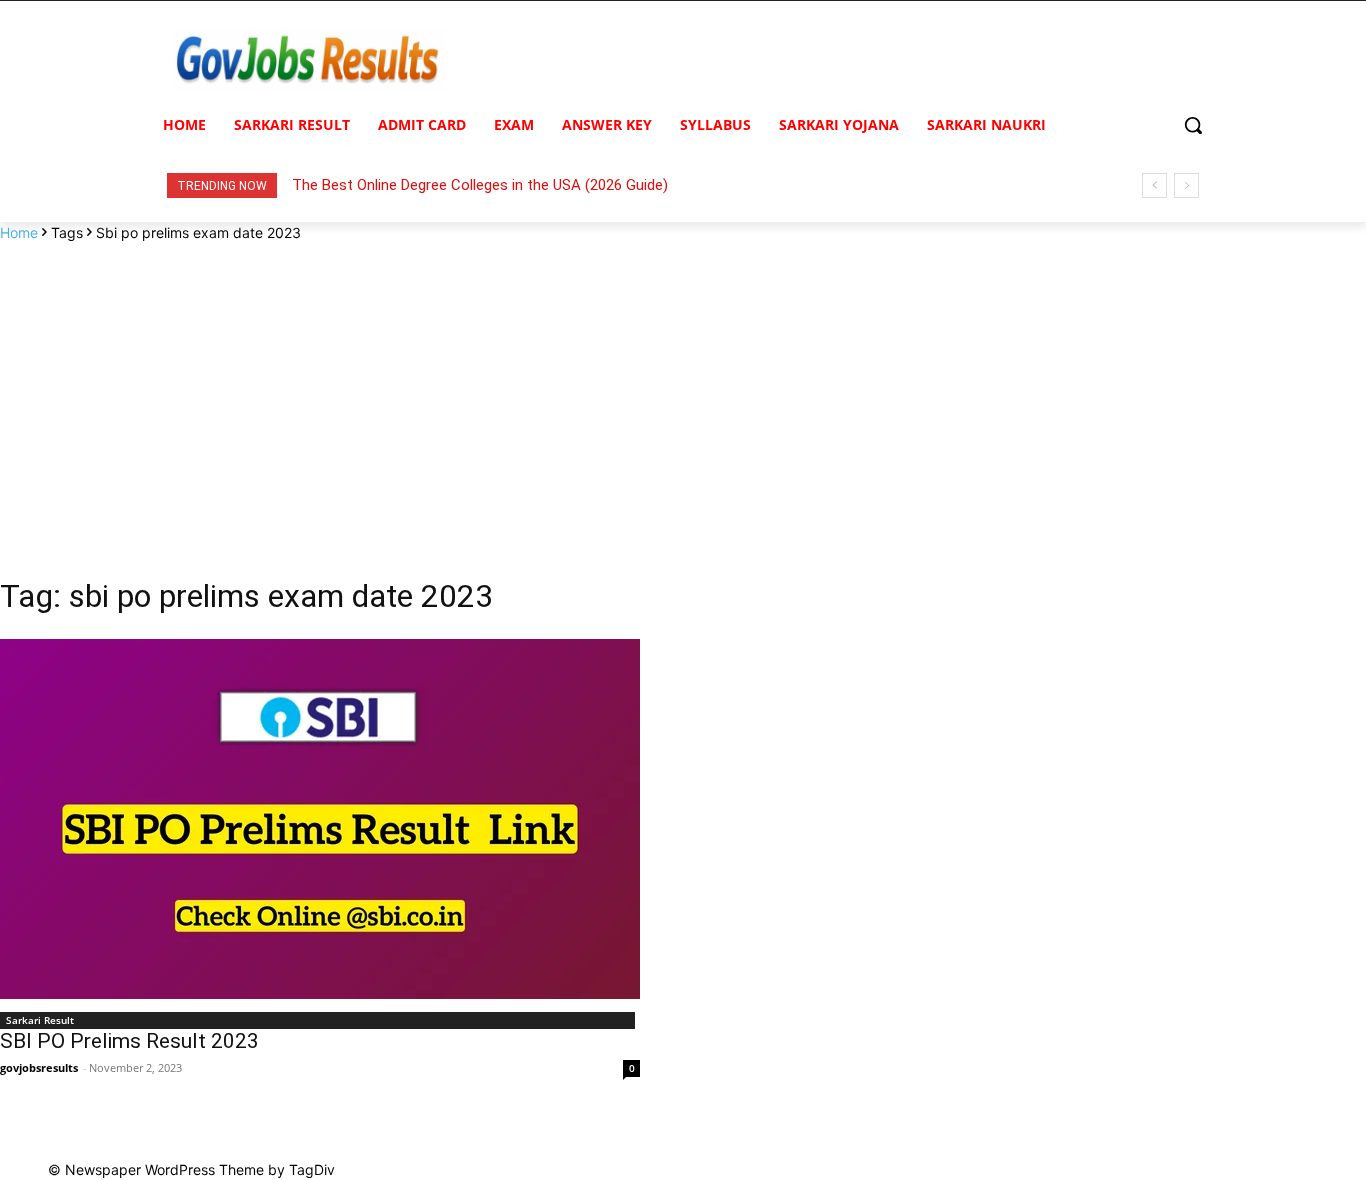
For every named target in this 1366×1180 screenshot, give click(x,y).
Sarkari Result (40, 1020)
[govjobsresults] (309, 60)
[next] (1186, 185)
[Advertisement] (683, 393)
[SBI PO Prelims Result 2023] (320, 819)
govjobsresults (39, 1067)
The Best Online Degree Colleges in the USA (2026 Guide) (480, 185)
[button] (1193, 125)
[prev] (1154, 185)
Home (19, 232)
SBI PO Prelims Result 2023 (129, 1041)
